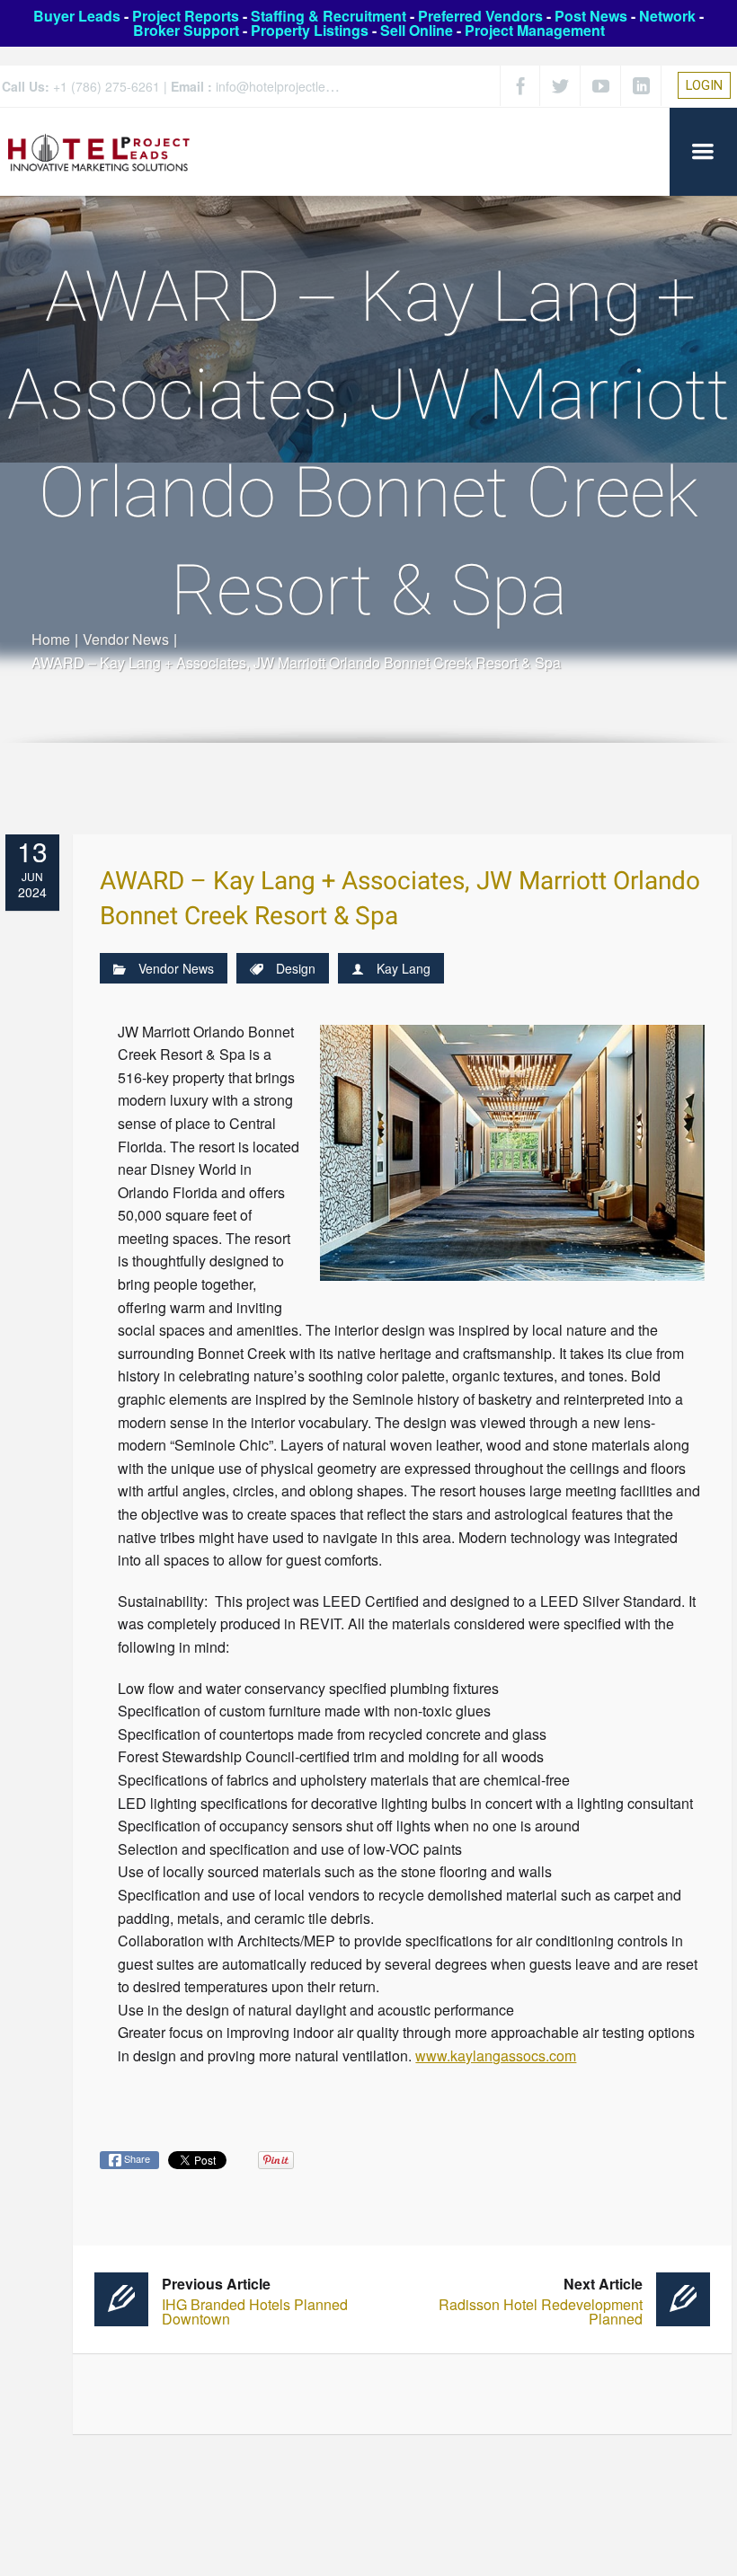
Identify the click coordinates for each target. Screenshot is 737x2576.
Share (136, 2158)
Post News (591, 16)
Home (51, 639)
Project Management (535, 30)
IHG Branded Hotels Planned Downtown (255, 2302)
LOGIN (704, 85)
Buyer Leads (77, 16)
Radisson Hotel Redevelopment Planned (541, 2302)
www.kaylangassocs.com (496, 2056)
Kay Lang (404, 968)
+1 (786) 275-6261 (107, 86)
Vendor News (126, 639)
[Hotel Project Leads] (99, 151)
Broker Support (186, 30)
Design (296, 968)
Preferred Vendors (480, 16)
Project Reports (186, 16)
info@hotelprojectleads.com (295, 86)
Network (667, 16)
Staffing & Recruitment (329, 16)
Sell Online (417, 30)
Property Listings (310, 30)
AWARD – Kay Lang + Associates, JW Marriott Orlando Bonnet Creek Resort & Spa (400, 899)
